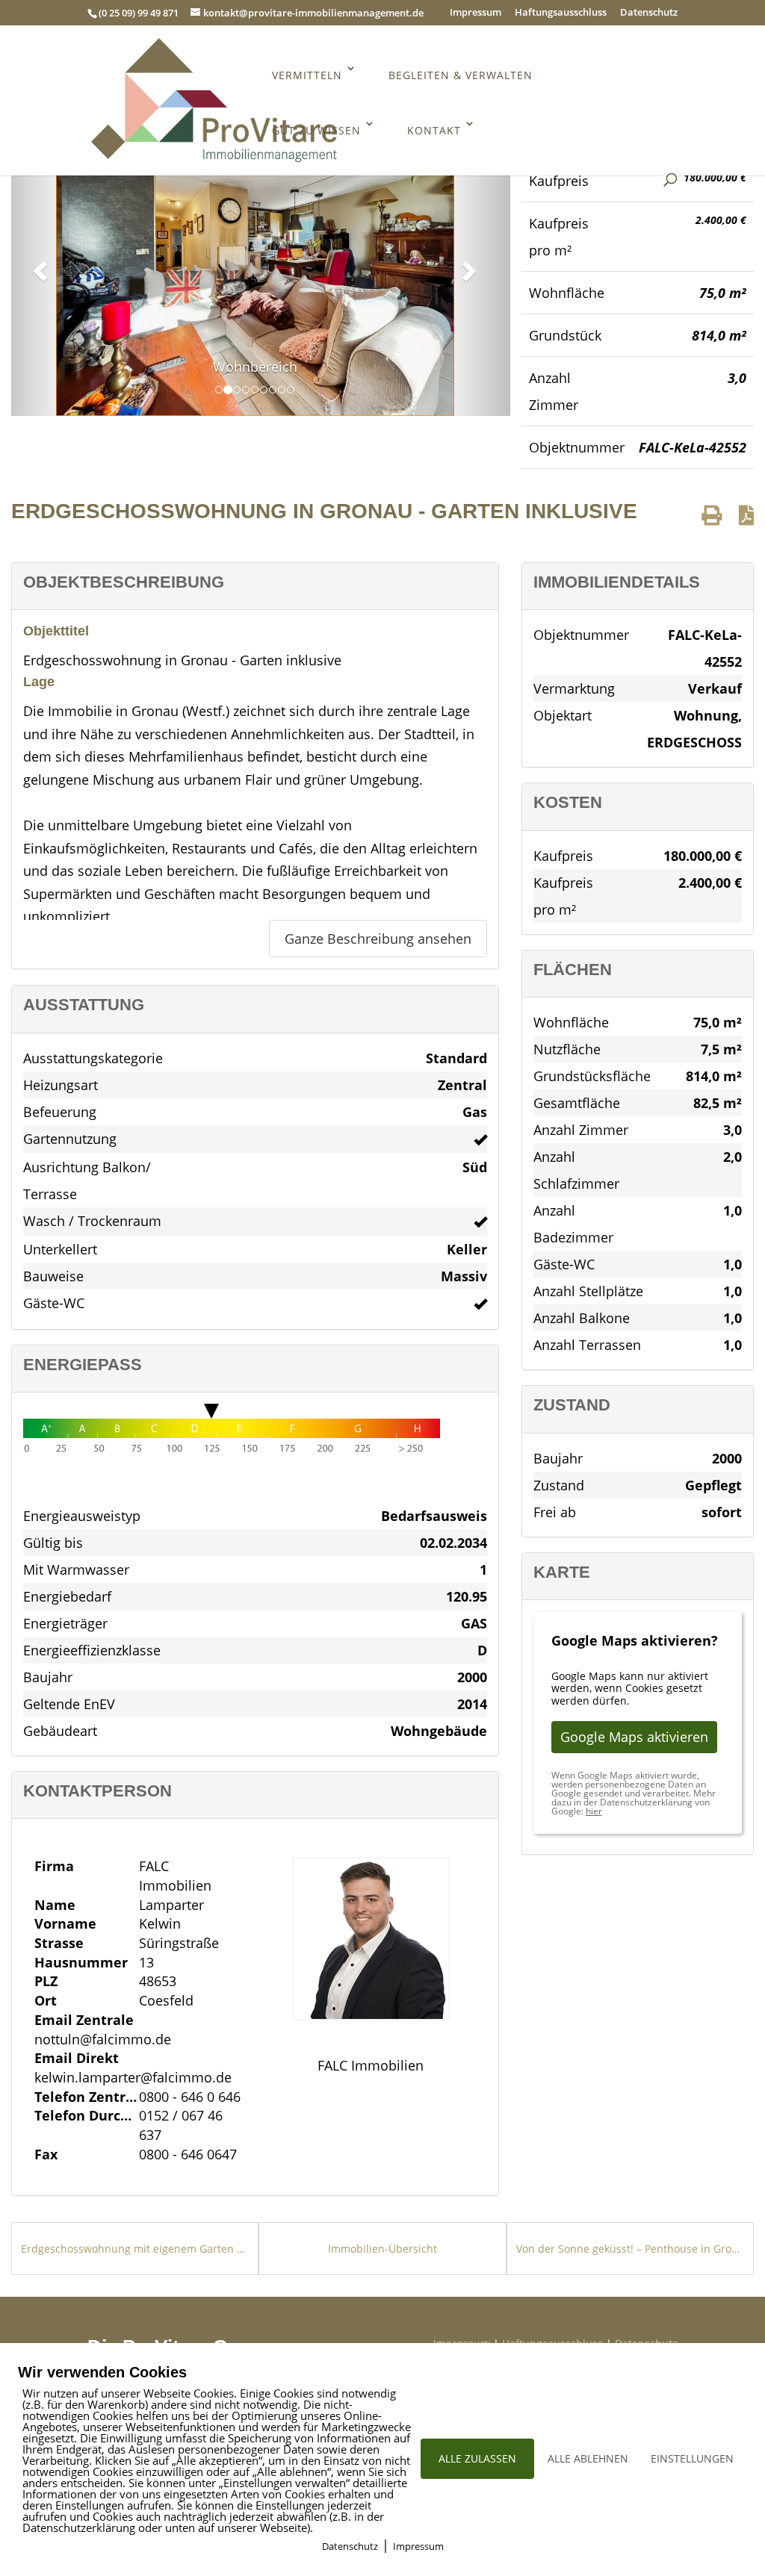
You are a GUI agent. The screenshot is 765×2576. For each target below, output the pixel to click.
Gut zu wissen (316, 130)
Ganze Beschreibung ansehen (378, 939)
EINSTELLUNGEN (692, 2458)
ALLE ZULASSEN (477, 2458)
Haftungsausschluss (561, 13)
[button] (38, 267)
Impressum (476, 13)
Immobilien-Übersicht (382, 2249)
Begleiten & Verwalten (461, 75)
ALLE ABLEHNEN (588, 2458)
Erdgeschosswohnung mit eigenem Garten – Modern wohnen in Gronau (135, 2249)
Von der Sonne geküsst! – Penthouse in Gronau (630, 2249)
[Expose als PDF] (746, 515)
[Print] (712, 515)
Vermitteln (307, 75)
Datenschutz (649, 13)
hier (594, 1811)
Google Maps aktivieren (634, 1737)
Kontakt (434, 130)
